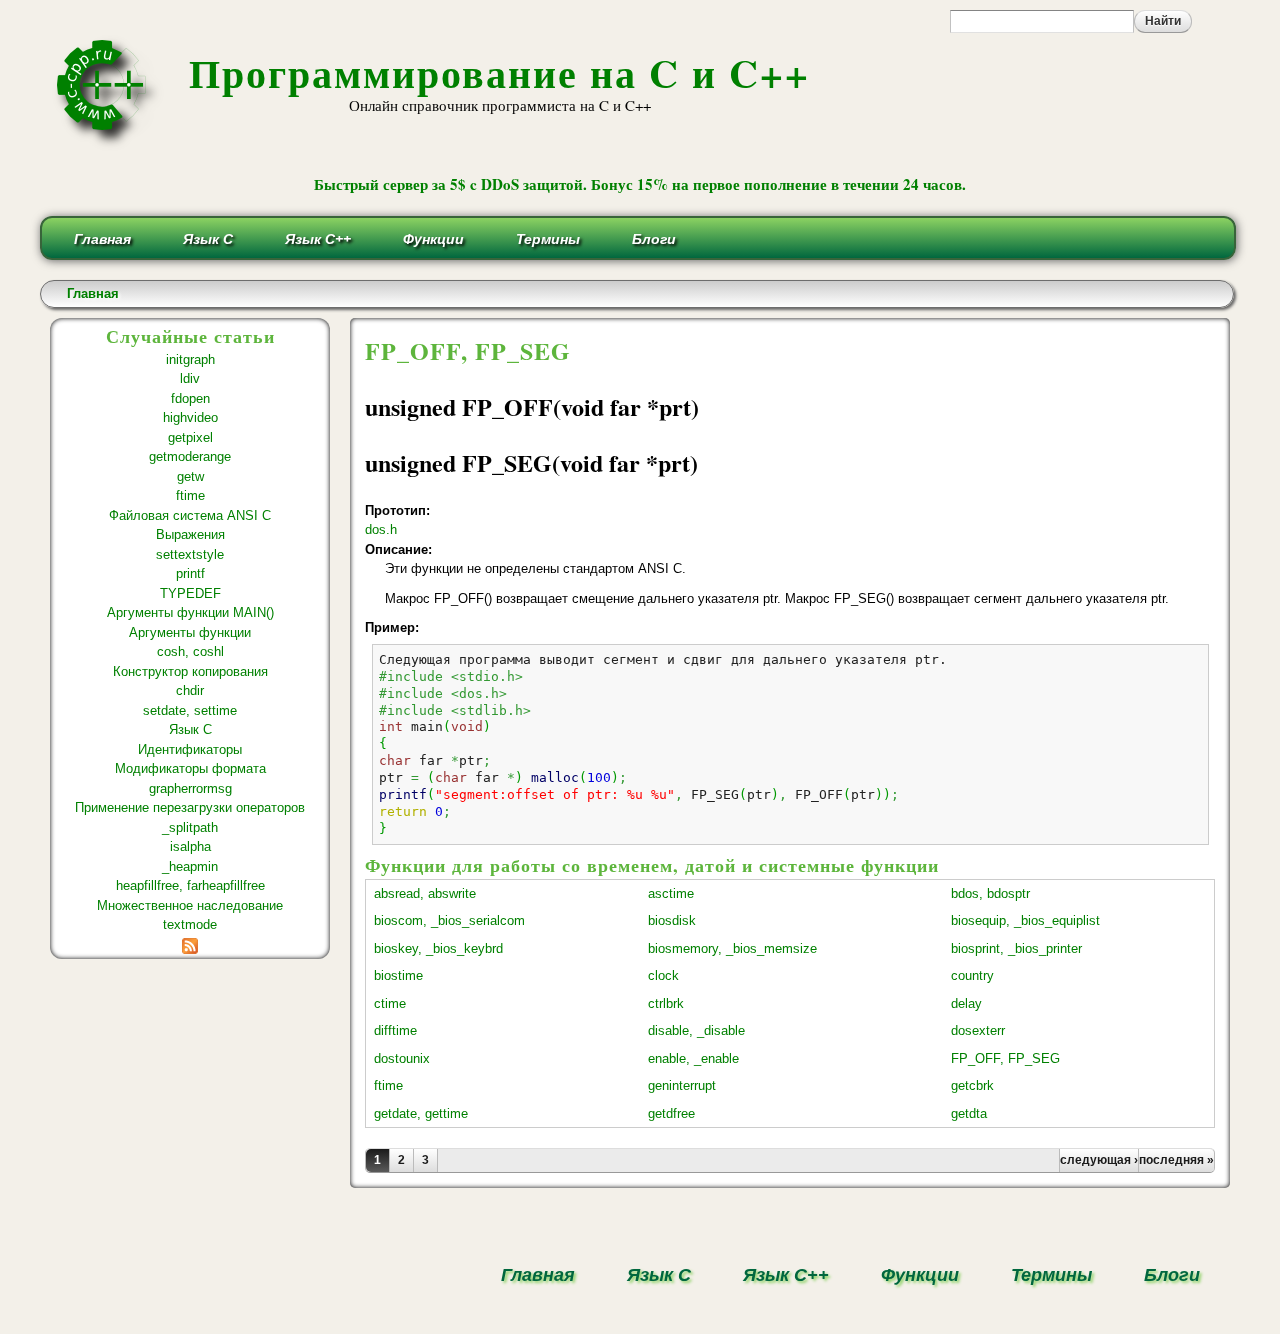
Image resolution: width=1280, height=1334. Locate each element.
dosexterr (978, 1030)
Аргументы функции (190, 632)
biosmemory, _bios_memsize (732, 948)
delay (966, 1003)
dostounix (402, 1058)
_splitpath (190, 827)
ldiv (190, 378)
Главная (102, 239)
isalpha (190, 846)
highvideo (190, 417)
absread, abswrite (425, 893)
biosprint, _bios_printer (1016, 948)
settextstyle (190, 554)
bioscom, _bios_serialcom (449, 920)
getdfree (671, 1113)
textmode (190, 924)
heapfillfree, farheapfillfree (190, 885)
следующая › (1099, 1160)
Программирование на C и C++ (499, 72)
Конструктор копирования (190, 671)
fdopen (190, 398)
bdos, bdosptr (990, 893)
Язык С (208, 239)
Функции (433, 239)
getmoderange (190, 456)
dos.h (381, 529)
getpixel (190, 437)
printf (190, 573)
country (972, 975)
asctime (671, 893)
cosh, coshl (190, 651)
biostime (398, 975)
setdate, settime (190, 710)
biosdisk (672, 920)
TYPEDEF (190, 593)
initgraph (190, 359)
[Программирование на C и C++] (109, 143)
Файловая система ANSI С (190, 515)
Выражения (190, 534)
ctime (390, 1003)
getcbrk (972, 1085)
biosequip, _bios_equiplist (1025, 920)
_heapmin (190, 866)
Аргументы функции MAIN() (190, 612)
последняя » (1176, 1160)
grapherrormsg (190, 788)
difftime (395, 1030)
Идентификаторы (190, 749)
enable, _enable (693, 1058)
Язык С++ (318, 239)
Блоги (654, 239)
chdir (190, 690)
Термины (548, 239)
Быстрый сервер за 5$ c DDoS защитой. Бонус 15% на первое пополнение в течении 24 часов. (640, 184)
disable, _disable (696, 1030)
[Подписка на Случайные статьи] (190, 944)
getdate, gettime (421, 1113)
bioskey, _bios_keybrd (438, 948)
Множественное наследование (190, 905)
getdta (969, 1113)
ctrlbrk (666, 1003)
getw (190, 476)
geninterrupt (682, 1085)
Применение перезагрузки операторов (190, 807)
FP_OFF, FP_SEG (1005, 1058)
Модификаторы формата (190, 768)
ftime (190, 495)
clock (663, 975)
